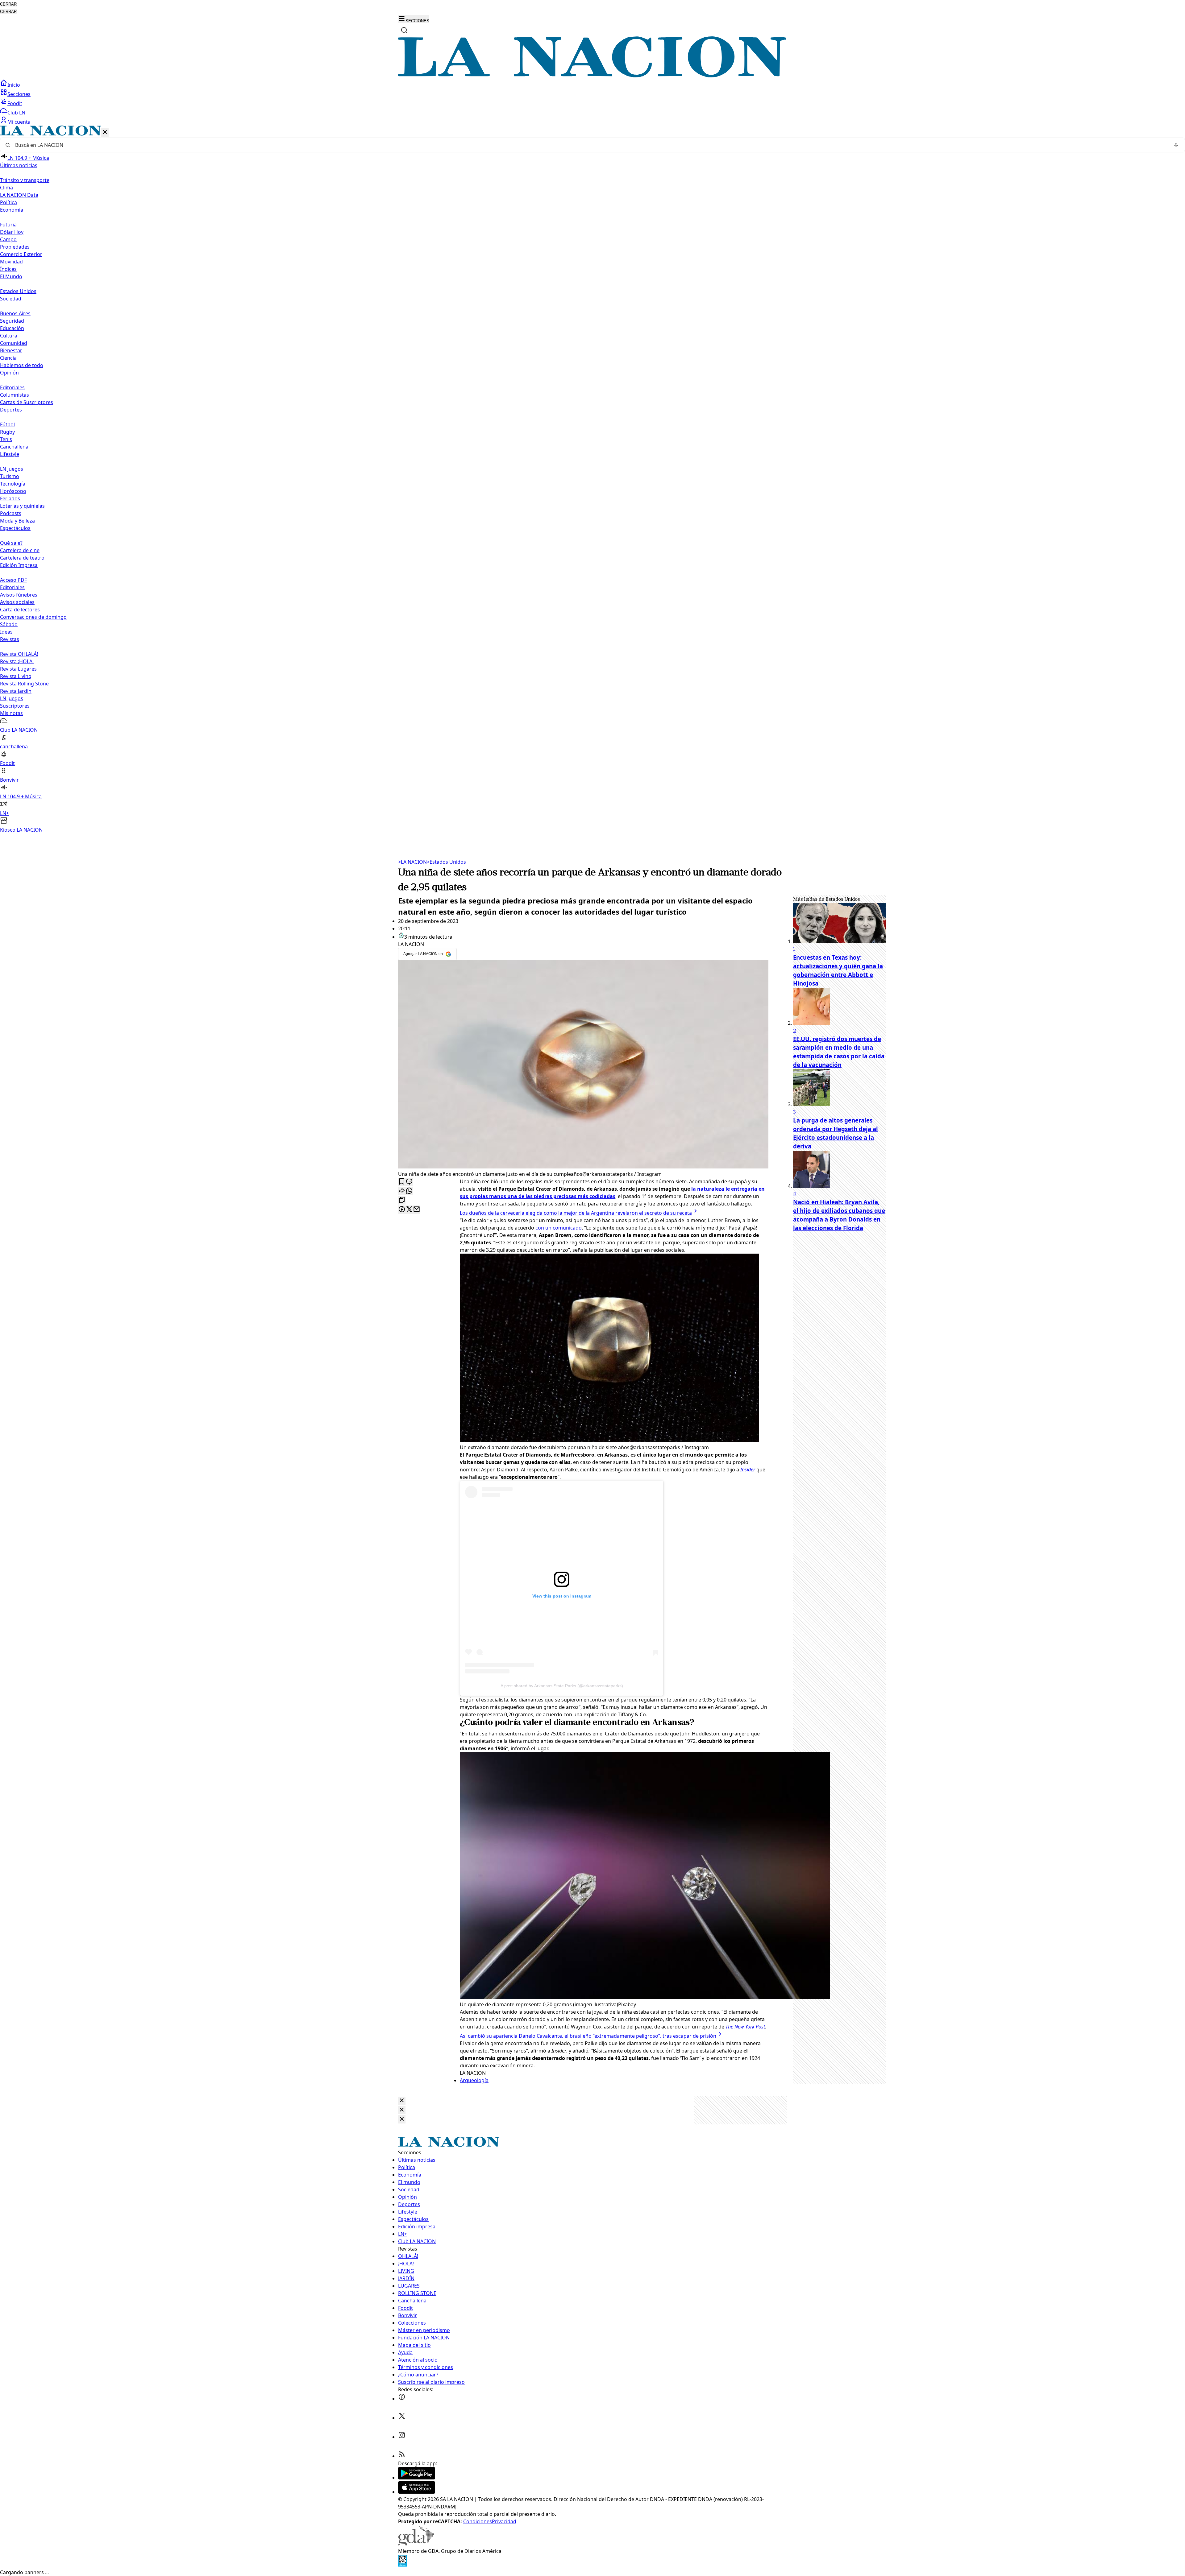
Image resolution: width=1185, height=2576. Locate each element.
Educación (12, 328)
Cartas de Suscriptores (27, 402)
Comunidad (14, 343)
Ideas (6, 632)
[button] (592, 480)
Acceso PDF (13, 580)
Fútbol (7, 424)
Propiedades (15, 247)
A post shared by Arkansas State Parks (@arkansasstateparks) (562, 1686)
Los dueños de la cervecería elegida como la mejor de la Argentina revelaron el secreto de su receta (576, 1213)
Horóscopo (13, 491)
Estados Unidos (18, 291)
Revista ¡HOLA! (17, 661)
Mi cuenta (19, 122)
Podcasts (11, 513)
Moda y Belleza (17, 521)
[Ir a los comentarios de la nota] (409, 1182)
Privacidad (504, 2521)
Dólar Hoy (12, 232)
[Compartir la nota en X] (409, 1210)
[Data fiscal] (402, 2565)
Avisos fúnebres (19, 595)
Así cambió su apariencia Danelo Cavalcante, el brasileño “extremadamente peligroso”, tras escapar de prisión (588, 2036)
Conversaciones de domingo (33, 617)
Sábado (9, 624)
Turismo (10, 476)
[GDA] (416, 2544)
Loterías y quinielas (22, 506)
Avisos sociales (17, 602)
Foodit (15, 103)
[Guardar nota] (402, 1182)
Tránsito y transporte (25, 180)
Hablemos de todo (22, 365)
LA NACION (412, 862)
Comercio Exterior (21, 254)
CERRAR (8, 4)
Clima (6, 188)
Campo (8, 239)
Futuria (8, 225)
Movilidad (11, 262)
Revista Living (16, 676)
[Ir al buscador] (404, 30)
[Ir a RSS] (402, 2456)
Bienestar (11, 350)
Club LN (16, 113)
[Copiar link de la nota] (402, 1200)
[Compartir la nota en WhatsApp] (409, 1191)
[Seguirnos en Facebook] (402, 2399)
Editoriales (12, 387)
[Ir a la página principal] (592, 76)
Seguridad (12, 321)
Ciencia (8, 358)
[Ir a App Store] (417, 2492)
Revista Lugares (18, 669)
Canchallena (14, 447)
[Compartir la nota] (402, 1191)
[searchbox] (590, 145)
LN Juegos (12, 469)
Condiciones (478, 2521)
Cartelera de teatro (22, 558)
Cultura (9, 336)
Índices (8, 269)
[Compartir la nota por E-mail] (417, 1210)
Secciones (19, 94)
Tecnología (13, 484)
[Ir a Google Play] (417, 2478)
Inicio (14, 85)
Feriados (10, 498)
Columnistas (15, 395)
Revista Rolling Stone (24, 684)
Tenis (6, 439)
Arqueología (474, 2080)
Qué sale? (11, 543)
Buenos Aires (15, 313)
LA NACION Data (19, 195)
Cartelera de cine (20, 550)
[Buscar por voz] (1176, 145)
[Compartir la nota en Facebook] (402, 1210)
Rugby (7, 432)
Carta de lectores (20, 610)
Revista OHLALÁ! (19, 654)
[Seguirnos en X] (402, 2418)
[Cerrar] (105, 132)
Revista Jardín (16, 691)
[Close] (402, 2101)
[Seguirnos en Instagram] (402, 2437)
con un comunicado (559, 1228)
